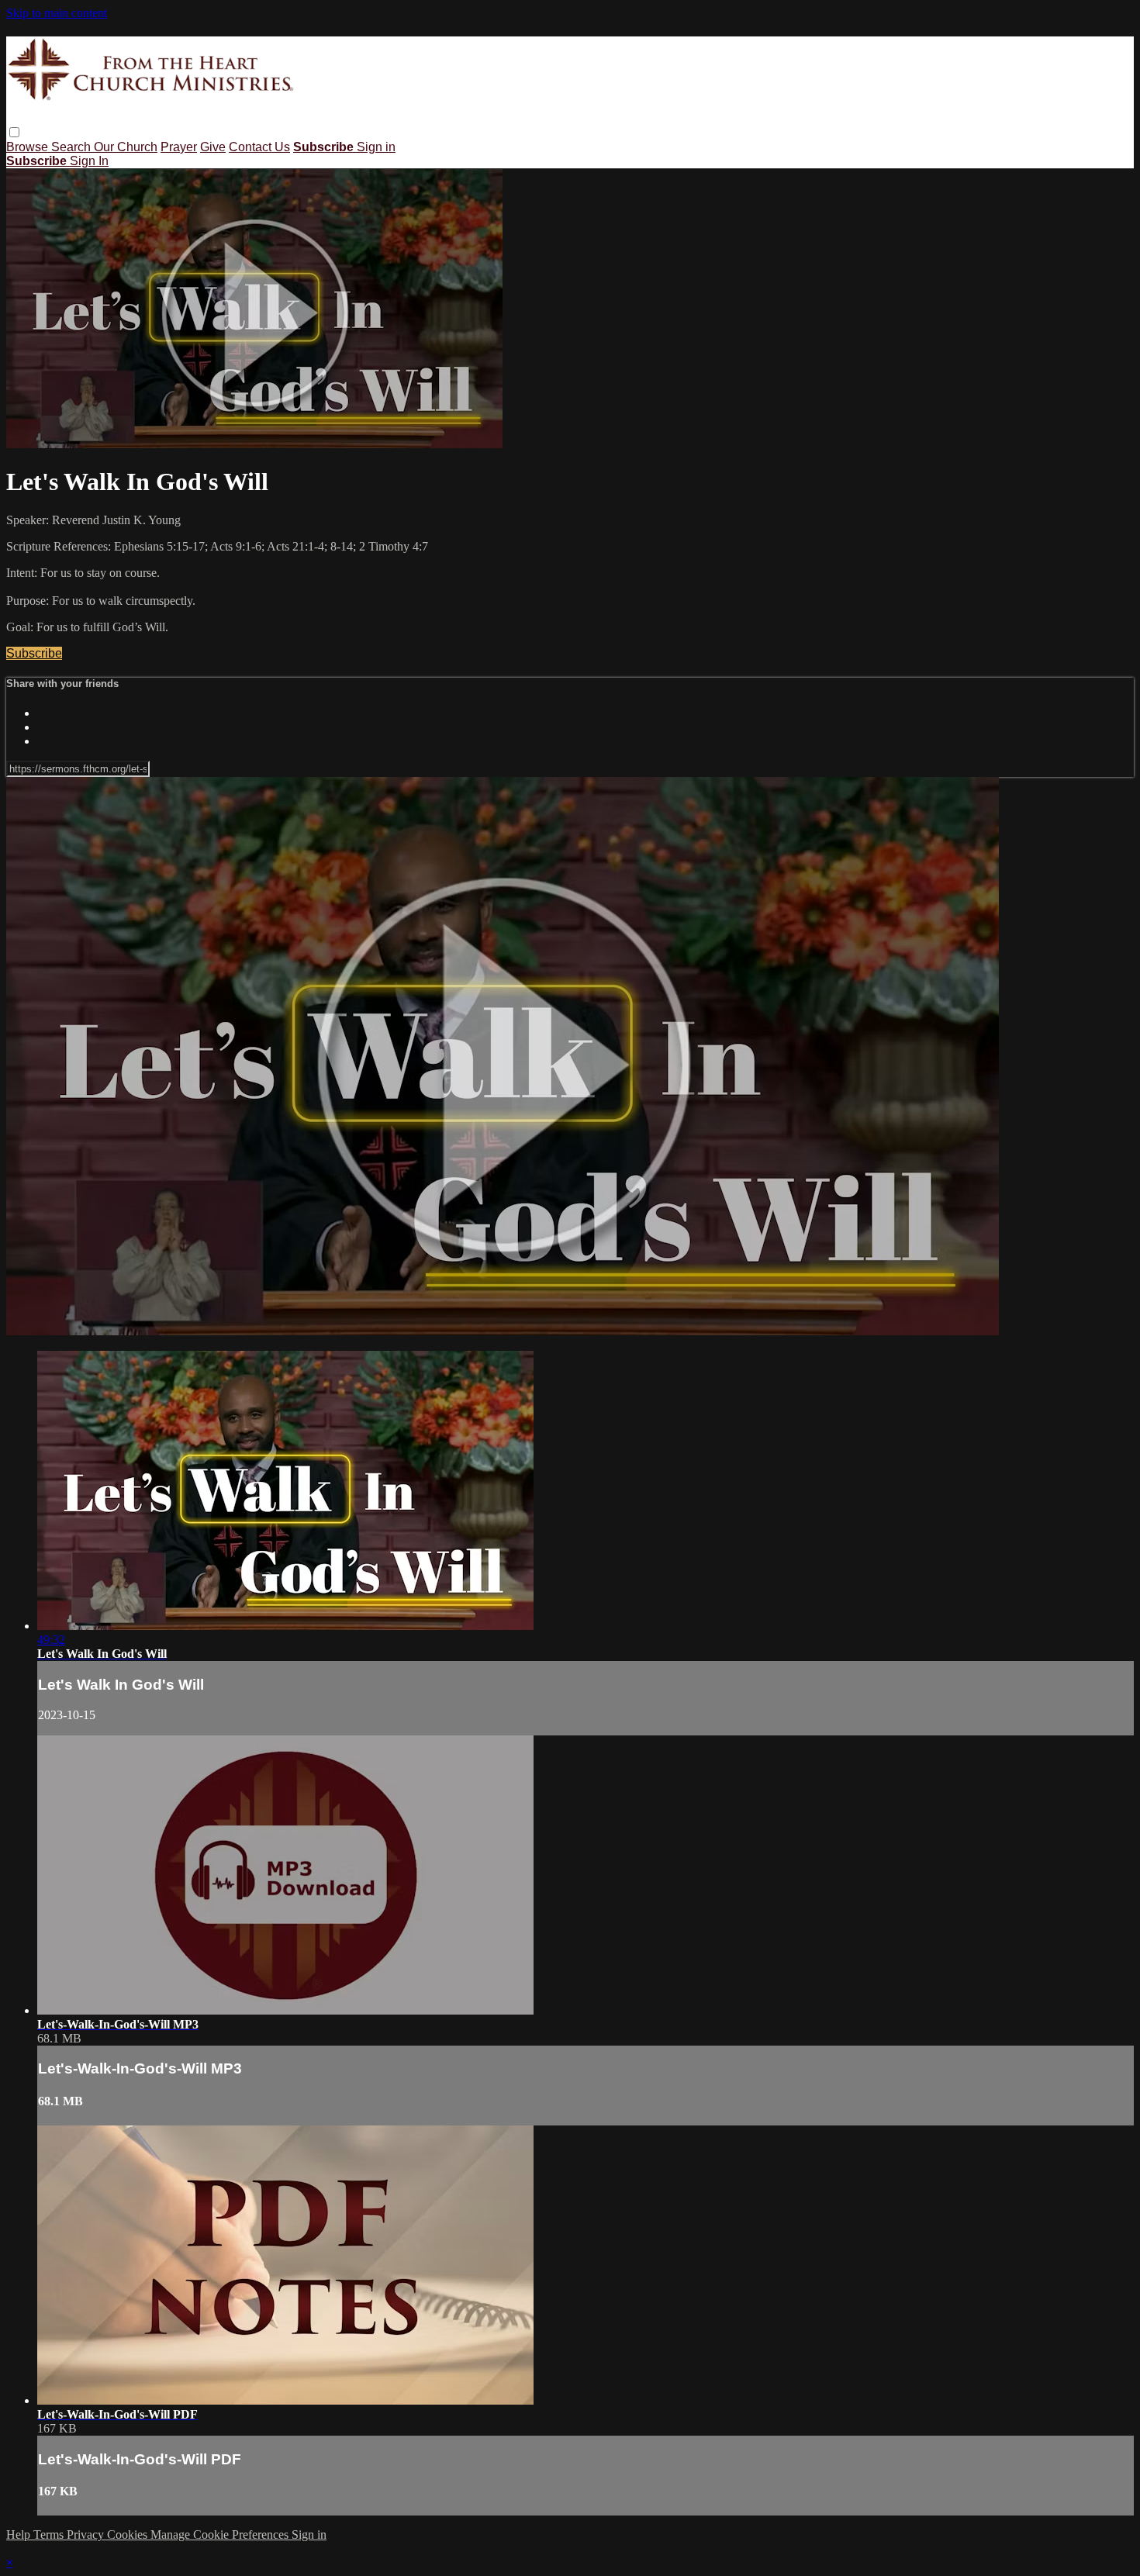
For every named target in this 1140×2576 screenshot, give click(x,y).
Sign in (376, 147)
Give (213, 147)
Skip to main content (57, 13)
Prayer (179, 147)
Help (20, 2535)
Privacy (87, 2535)
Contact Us (259, 147)
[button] (14, 132)
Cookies (129, 2535)
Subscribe (34, 653)
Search (73, 147)
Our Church (126, 147)
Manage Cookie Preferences (221, 2535)
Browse (29, 147)
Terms (50, 2535)
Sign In (89, 161)
